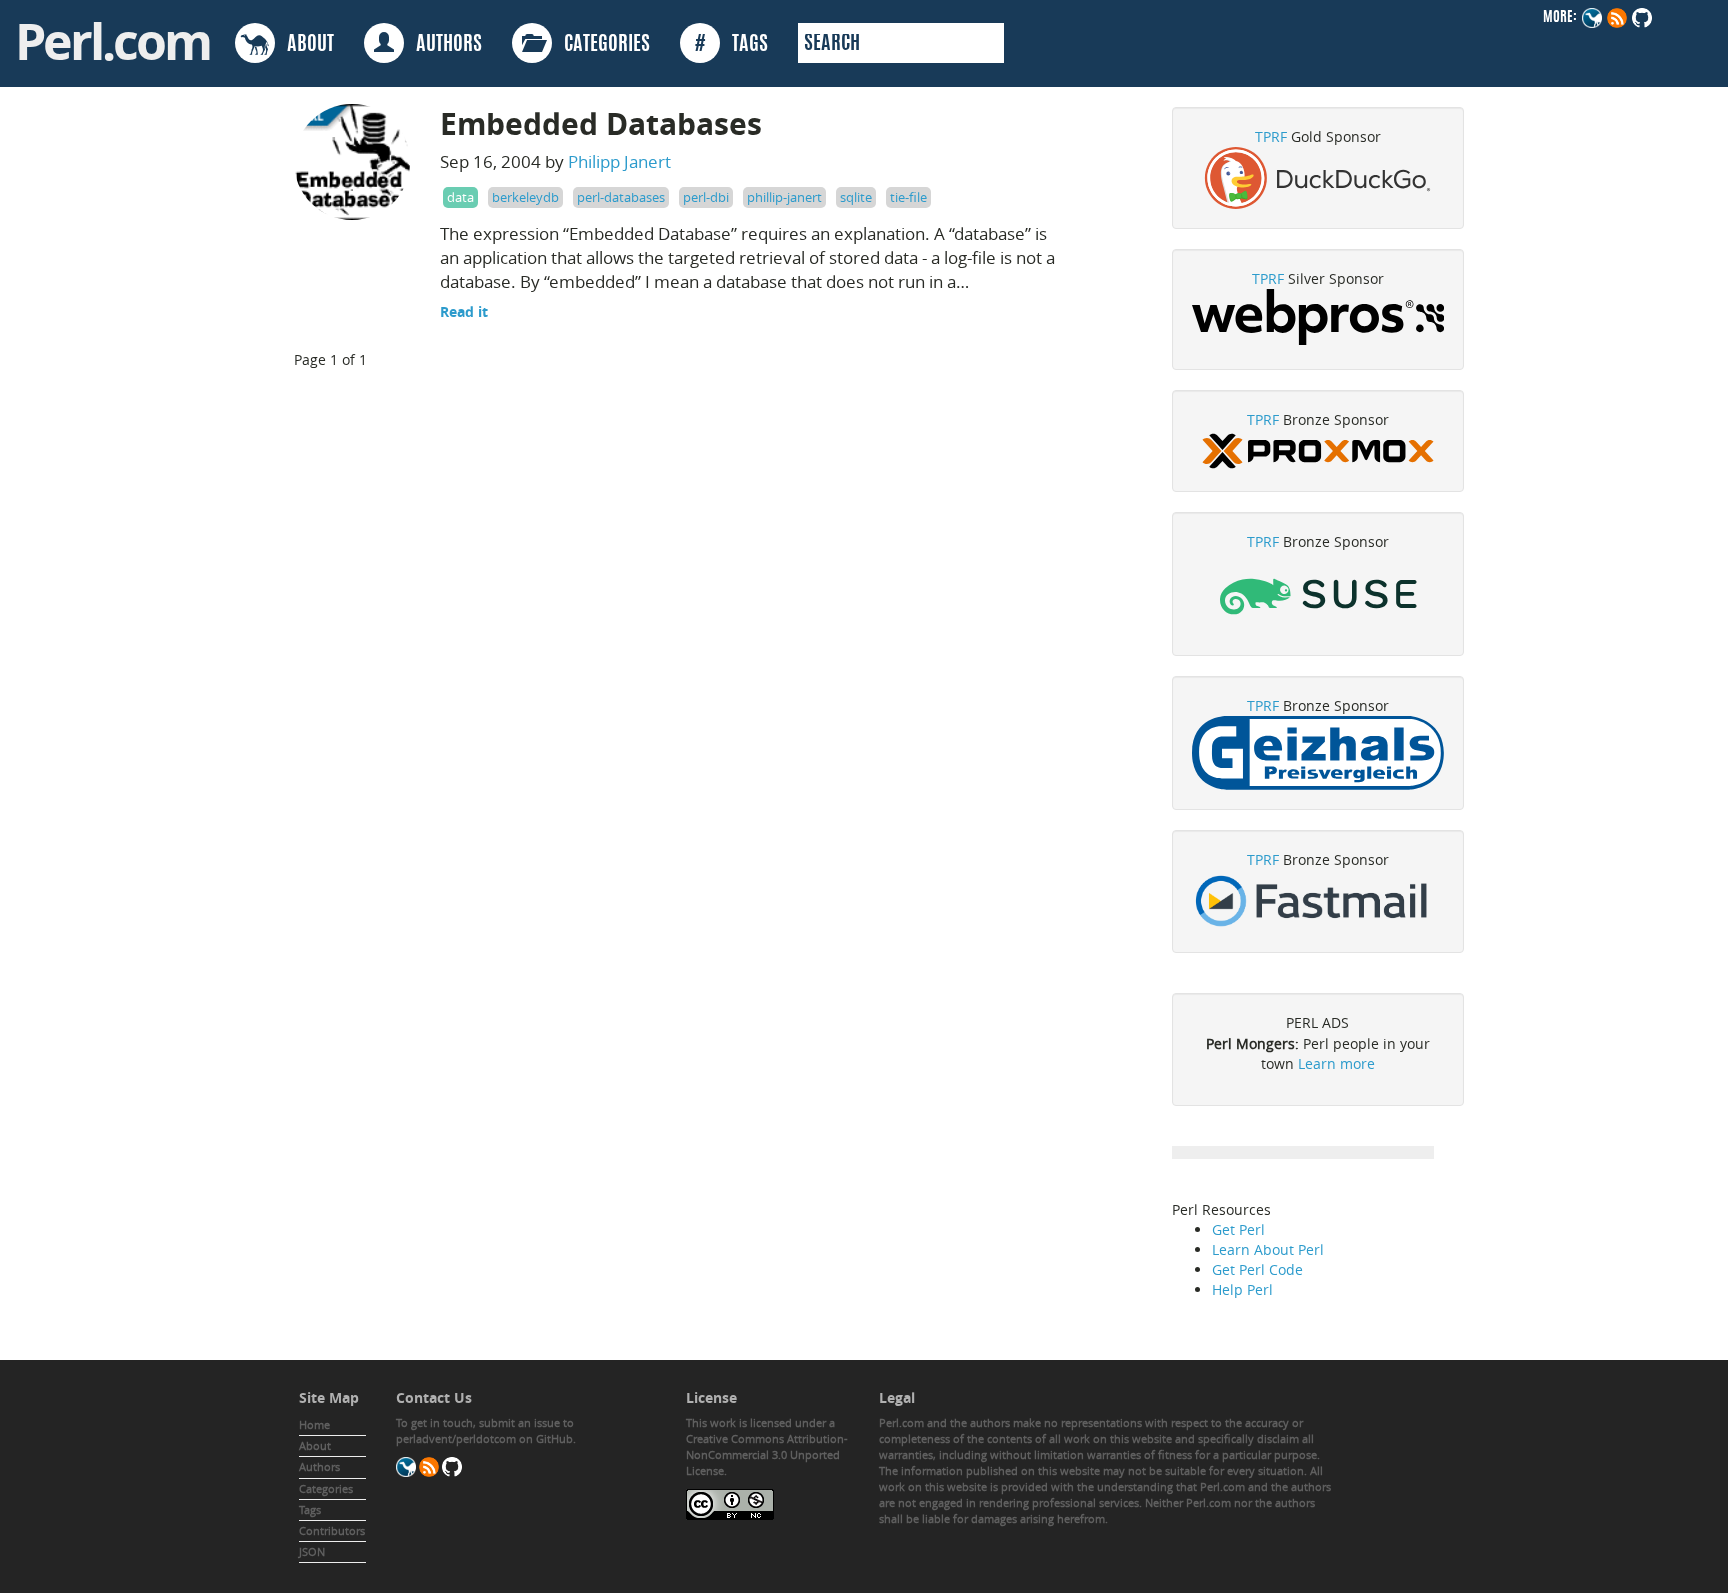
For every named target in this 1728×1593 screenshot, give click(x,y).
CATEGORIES (601, 45)
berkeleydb (525, 197)
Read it (464, 311)
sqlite (856, 197)
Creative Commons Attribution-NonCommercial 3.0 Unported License (767, 1454)
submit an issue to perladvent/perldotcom (485, 1430)
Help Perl (1242, 1289)
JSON (312, 1551)
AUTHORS (443, 45)
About (315, 1445)
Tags (310, 1509)
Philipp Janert (619, 161)
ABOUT (304, 45)
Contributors (332, 1530)
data (460, 197)
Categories (326, 1488)
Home (314, 1424)
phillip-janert (784, 197)
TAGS (731, 45)
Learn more (1336, 1063)
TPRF (1271, 136)
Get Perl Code (1257, 1269)
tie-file (908, 197)
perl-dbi (706, 197)
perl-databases (621, 197)
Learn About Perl (1268, 1249)
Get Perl (1238, 1229)
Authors (319, 1466)
